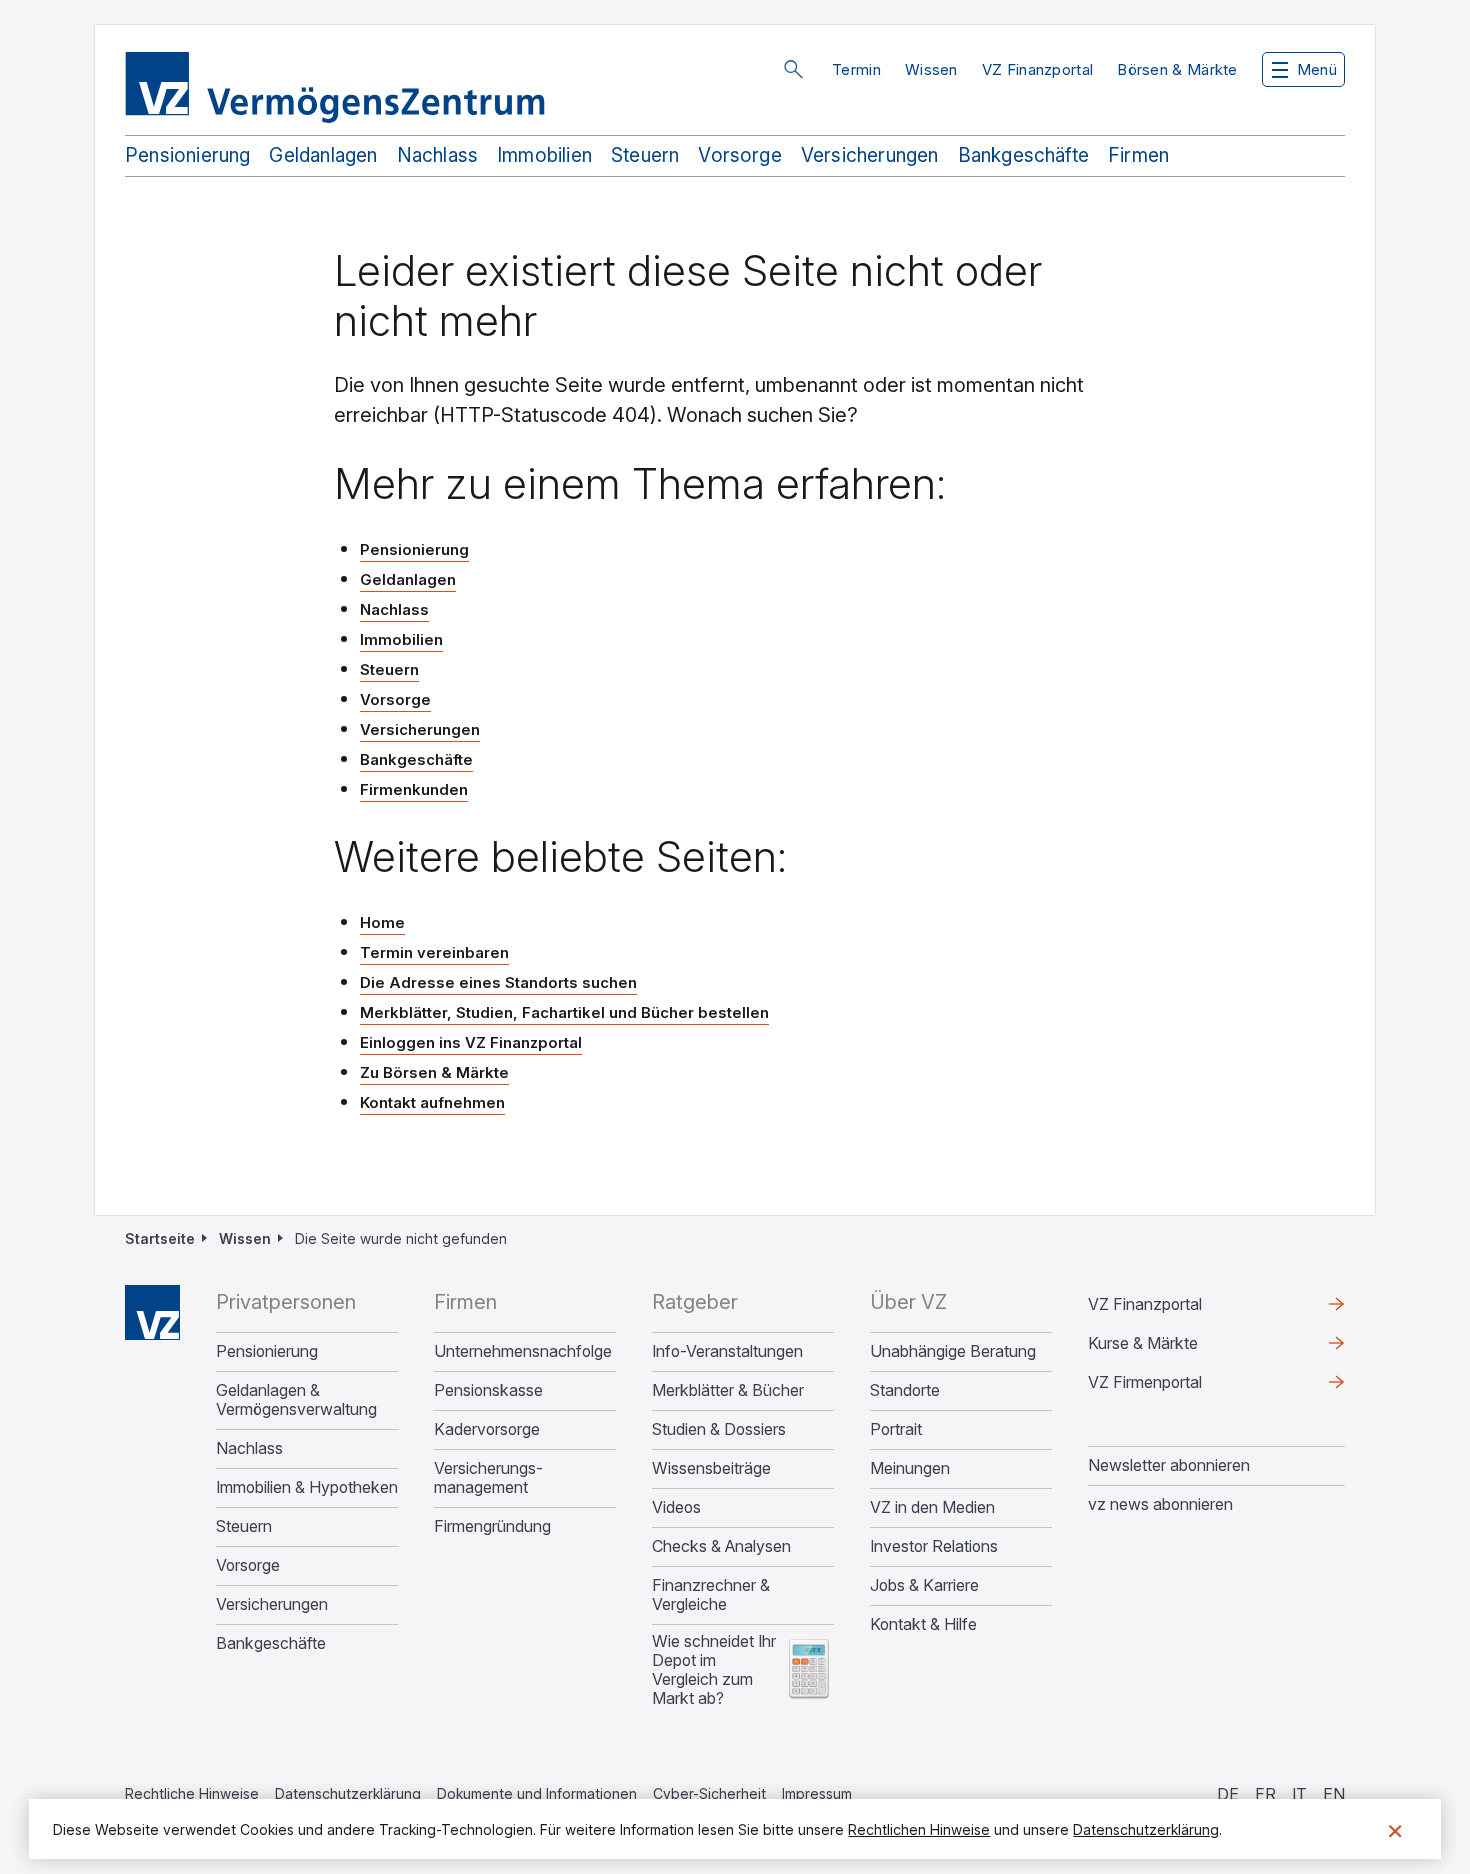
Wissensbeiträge (711, 1468)
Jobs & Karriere (924, 1585)
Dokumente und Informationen (537, 1793)
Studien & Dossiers (719, 1429)
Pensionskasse (488, 1390)
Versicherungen (870, 155)
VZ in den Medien (932, 1507)
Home (382, 922)
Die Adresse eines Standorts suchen (498, 982)
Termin (856, 69)
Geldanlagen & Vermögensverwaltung (296, 1400)
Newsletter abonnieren (1169, 1465)
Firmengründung (492, 1526)
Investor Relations (934, 1546)
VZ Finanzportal (1038, 69)
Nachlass (438, 155)
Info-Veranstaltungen (727, 1351)
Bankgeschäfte (1023, 155)
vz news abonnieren (1160, 1504)
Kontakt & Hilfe (923, 1624)
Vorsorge (740, 155)
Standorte (905, 1390)
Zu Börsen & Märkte (434, 1072)
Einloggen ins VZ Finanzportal (471, 1043)
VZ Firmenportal (1177, 1387)
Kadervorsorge (487, 1429)
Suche (793, 69)
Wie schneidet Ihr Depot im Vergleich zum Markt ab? (714, 1670)
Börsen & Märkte (1177, 69)
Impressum (817, 1793)
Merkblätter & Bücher (728, 1390)
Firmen (1138, 155)
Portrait (896, 1429)
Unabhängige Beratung (953, 1351)
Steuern (645, 155)
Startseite (160, 1238)
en (1334, 1794)
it (1299, 1794)
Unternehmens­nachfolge (523, 1351)
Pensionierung (187, 155)
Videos (676, 1507)
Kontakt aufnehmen (432, 1102)
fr (1265, 1794)
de (1228, 1794)
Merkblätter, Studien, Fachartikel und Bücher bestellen (564, 1012)
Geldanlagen (323, 155)
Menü (1317, 69)
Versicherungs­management (488, 1478)
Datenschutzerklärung (348, 1793)
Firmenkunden (414, 789)
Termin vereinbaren (434, 952)
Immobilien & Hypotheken (307, 1487)
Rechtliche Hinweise (192, 1793)
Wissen (931, 69)
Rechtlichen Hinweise (919, 1829)
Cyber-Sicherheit (709, 1793)
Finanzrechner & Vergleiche (711, 1595)
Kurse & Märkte (1175, 1348)
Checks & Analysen (721, 1546)
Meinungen (910, 1468)
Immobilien (544, 155)
